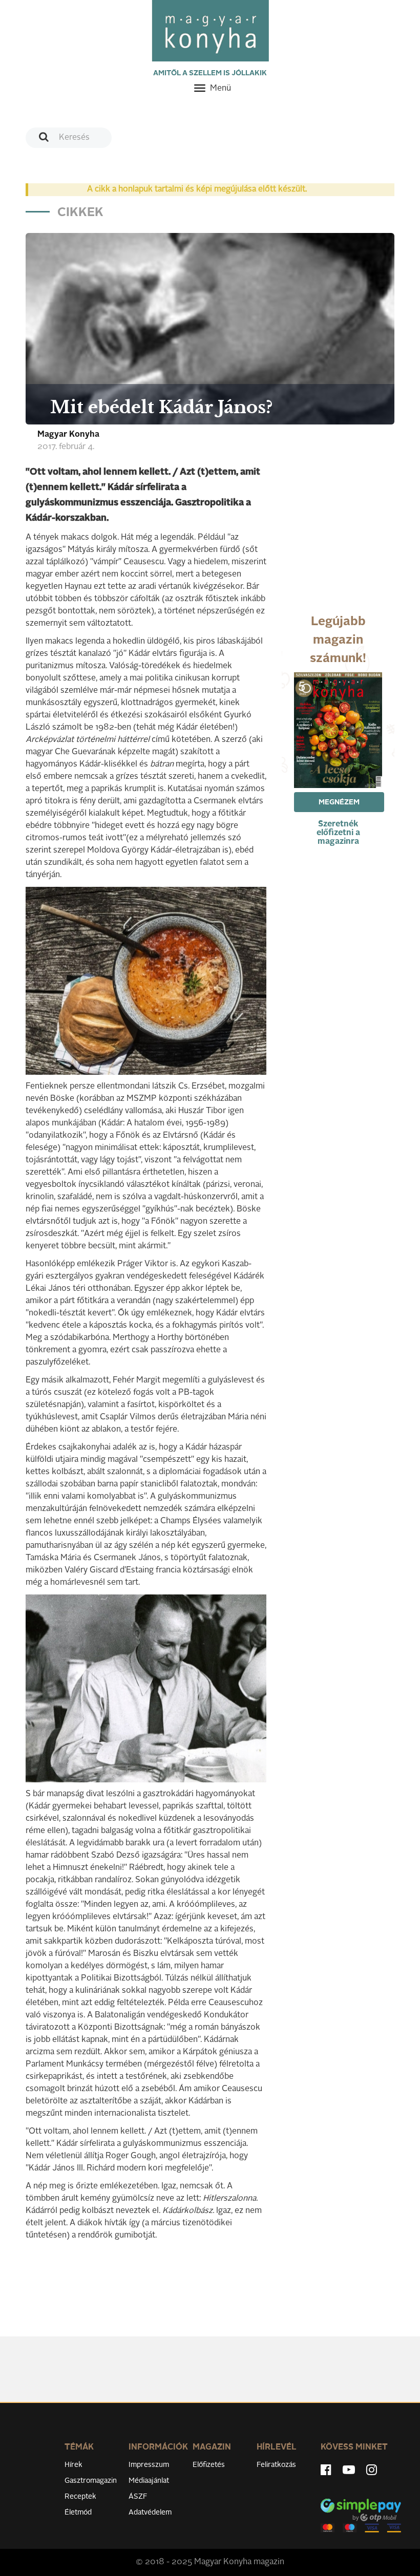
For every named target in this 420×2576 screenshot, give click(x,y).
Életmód (78, 2513)
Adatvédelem (150, 2513)
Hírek (73, 2465)
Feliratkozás (276, 2465)
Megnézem (339, 802)
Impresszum (149, 2465)
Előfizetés (209, 2465)
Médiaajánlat (149, 2481)
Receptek (80, 2497)
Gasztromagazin (91, 2481)
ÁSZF (138, 2497)
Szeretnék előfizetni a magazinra (338, 833)
